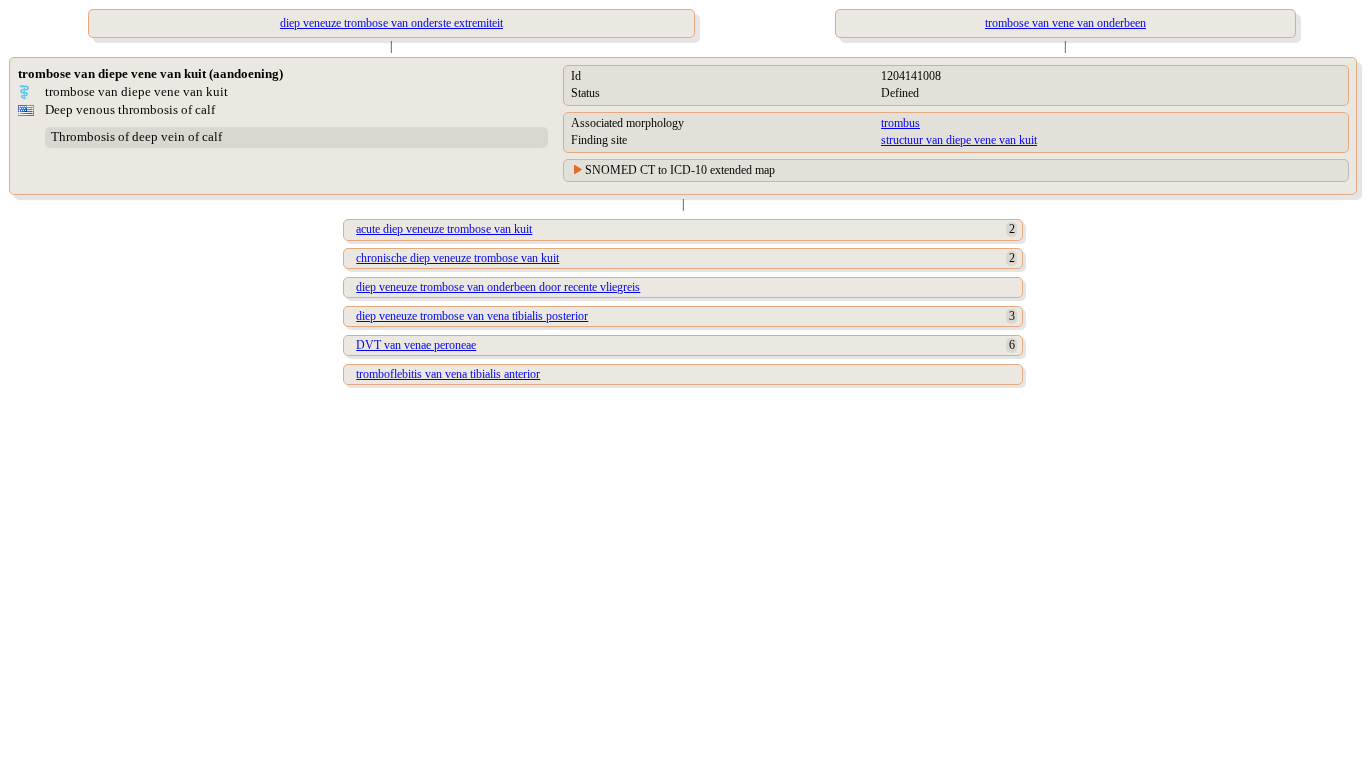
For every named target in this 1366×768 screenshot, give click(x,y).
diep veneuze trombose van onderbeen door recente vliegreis (498, 287)
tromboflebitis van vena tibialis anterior (448, 374)
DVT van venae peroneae (416, 345)
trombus (900, 123)
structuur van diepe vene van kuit (959, 140)
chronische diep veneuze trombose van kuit (457, 258)
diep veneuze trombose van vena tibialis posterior (472, 316)
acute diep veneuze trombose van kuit (444, 229)
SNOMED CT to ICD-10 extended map (680, 170)
